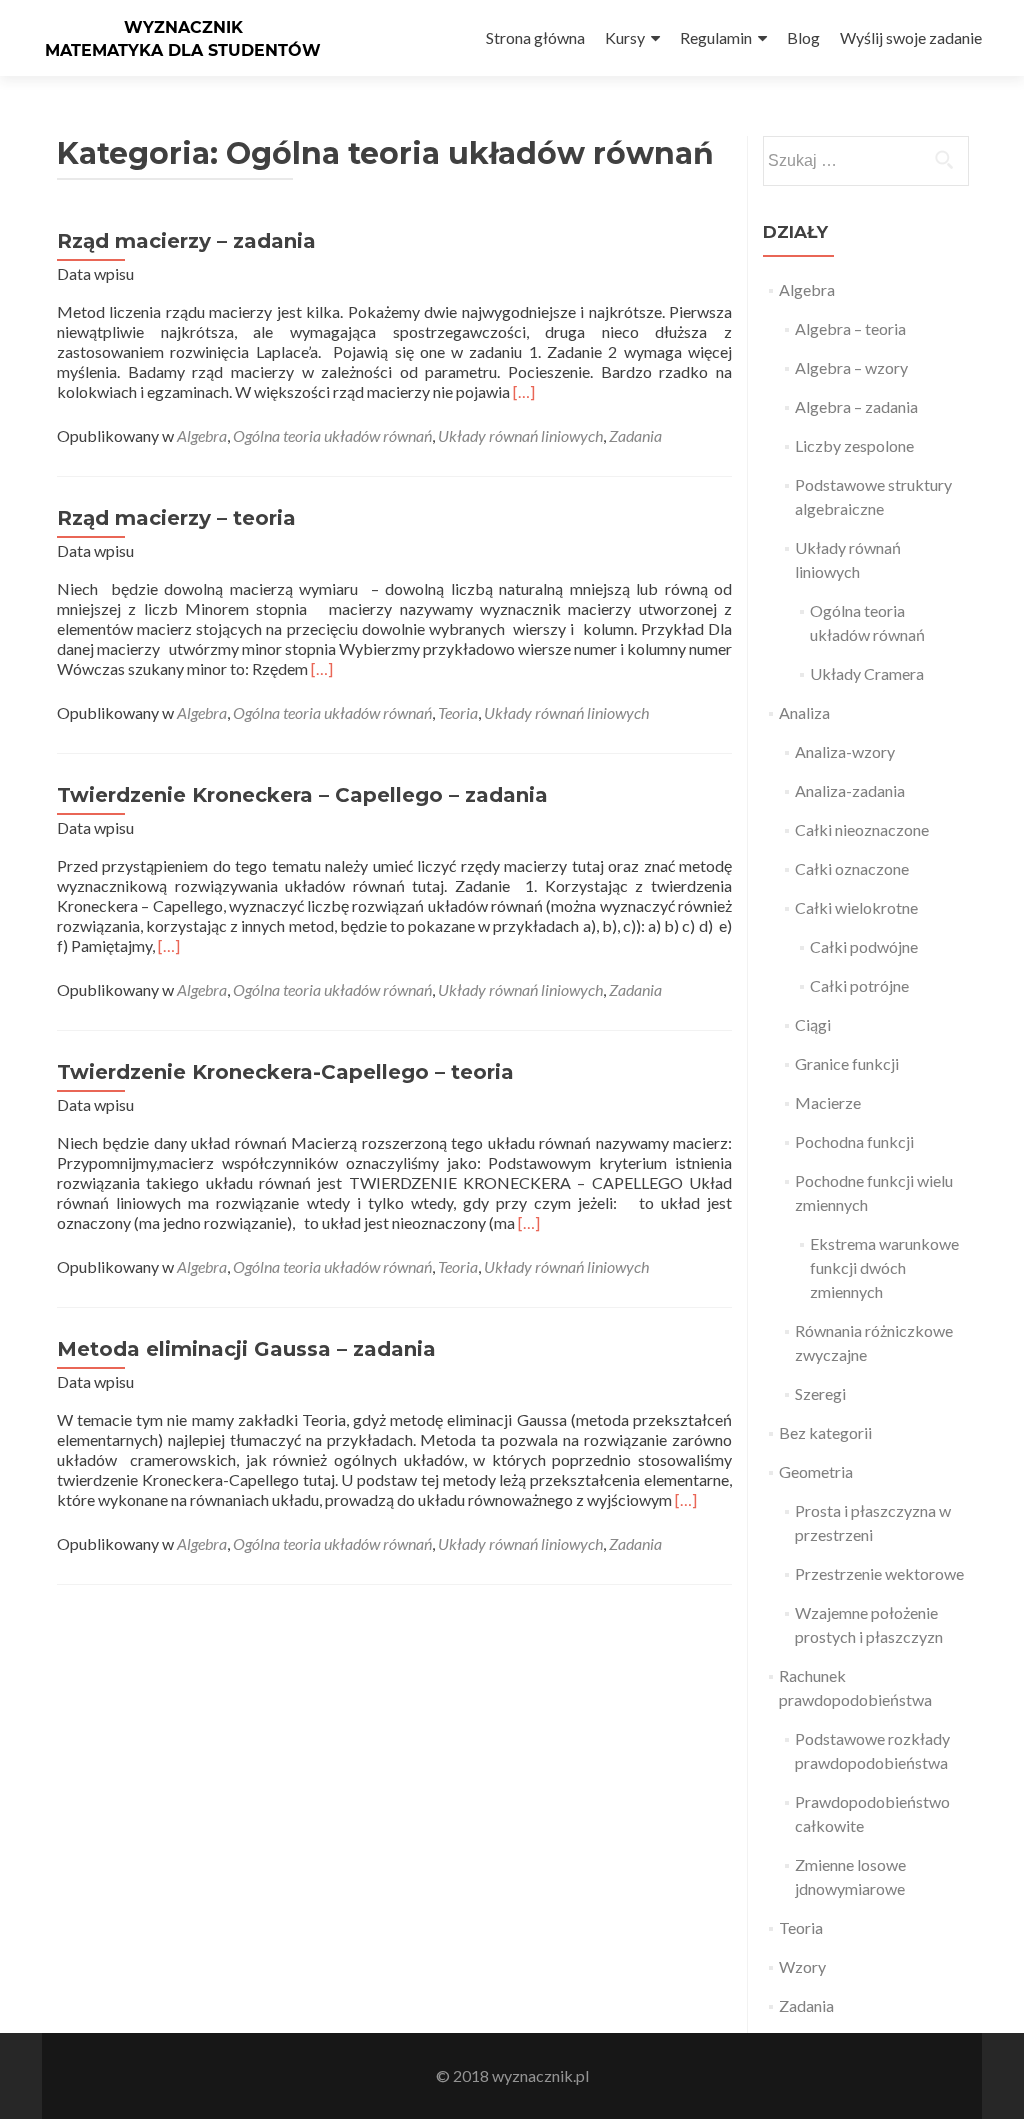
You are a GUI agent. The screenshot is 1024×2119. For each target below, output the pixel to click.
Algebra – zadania (856, 406)
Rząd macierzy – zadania (186, 241)
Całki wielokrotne (856, 907)
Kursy (625, 37)
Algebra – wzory (851, 367)
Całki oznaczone (852, 868)
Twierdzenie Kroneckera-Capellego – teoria (285, 1072)
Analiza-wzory (845, 751)
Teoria (458, 712)
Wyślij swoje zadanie (911, 37)
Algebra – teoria (850, 328)
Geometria (816, 1471)
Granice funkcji (847, 1063)
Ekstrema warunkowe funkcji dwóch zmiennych (884, 1267)
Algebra (202, 435)
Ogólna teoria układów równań (332, 435)
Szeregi (820, 1393)
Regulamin (716, 37)
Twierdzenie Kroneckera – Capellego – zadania (302, 795)
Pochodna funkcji (854, 1141)
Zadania (635, 435)
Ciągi (813, 1024)
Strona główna (535, 37)
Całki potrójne (859, 985)
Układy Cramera (867, 673)
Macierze (828, 1102)
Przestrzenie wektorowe (879, 1573)
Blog (803, 37)
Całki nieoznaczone (862, 829)
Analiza (804, 712)
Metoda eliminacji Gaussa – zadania (246, 1349)
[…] (524, 391)
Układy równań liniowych (520, 435)
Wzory (802, 1966)
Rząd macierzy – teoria (176, 518)
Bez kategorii (825, 1432)
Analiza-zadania (850, 790)
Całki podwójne (864, 946)
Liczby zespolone (854, 445)
